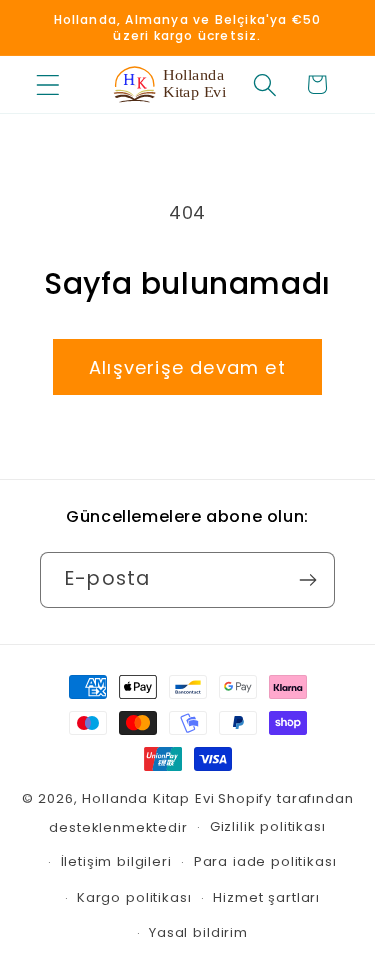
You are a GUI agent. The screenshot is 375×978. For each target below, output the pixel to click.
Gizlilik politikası (268, 826)
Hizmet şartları (266, 897)
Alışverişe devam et (187, 367)
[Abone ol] (307, 580)
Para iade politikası (265, 861)
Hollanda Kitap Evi (148, 798)
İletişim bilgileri (116, 861)
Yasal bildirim (198, 932)
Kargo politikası (134, 897)
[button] (48, 84)
